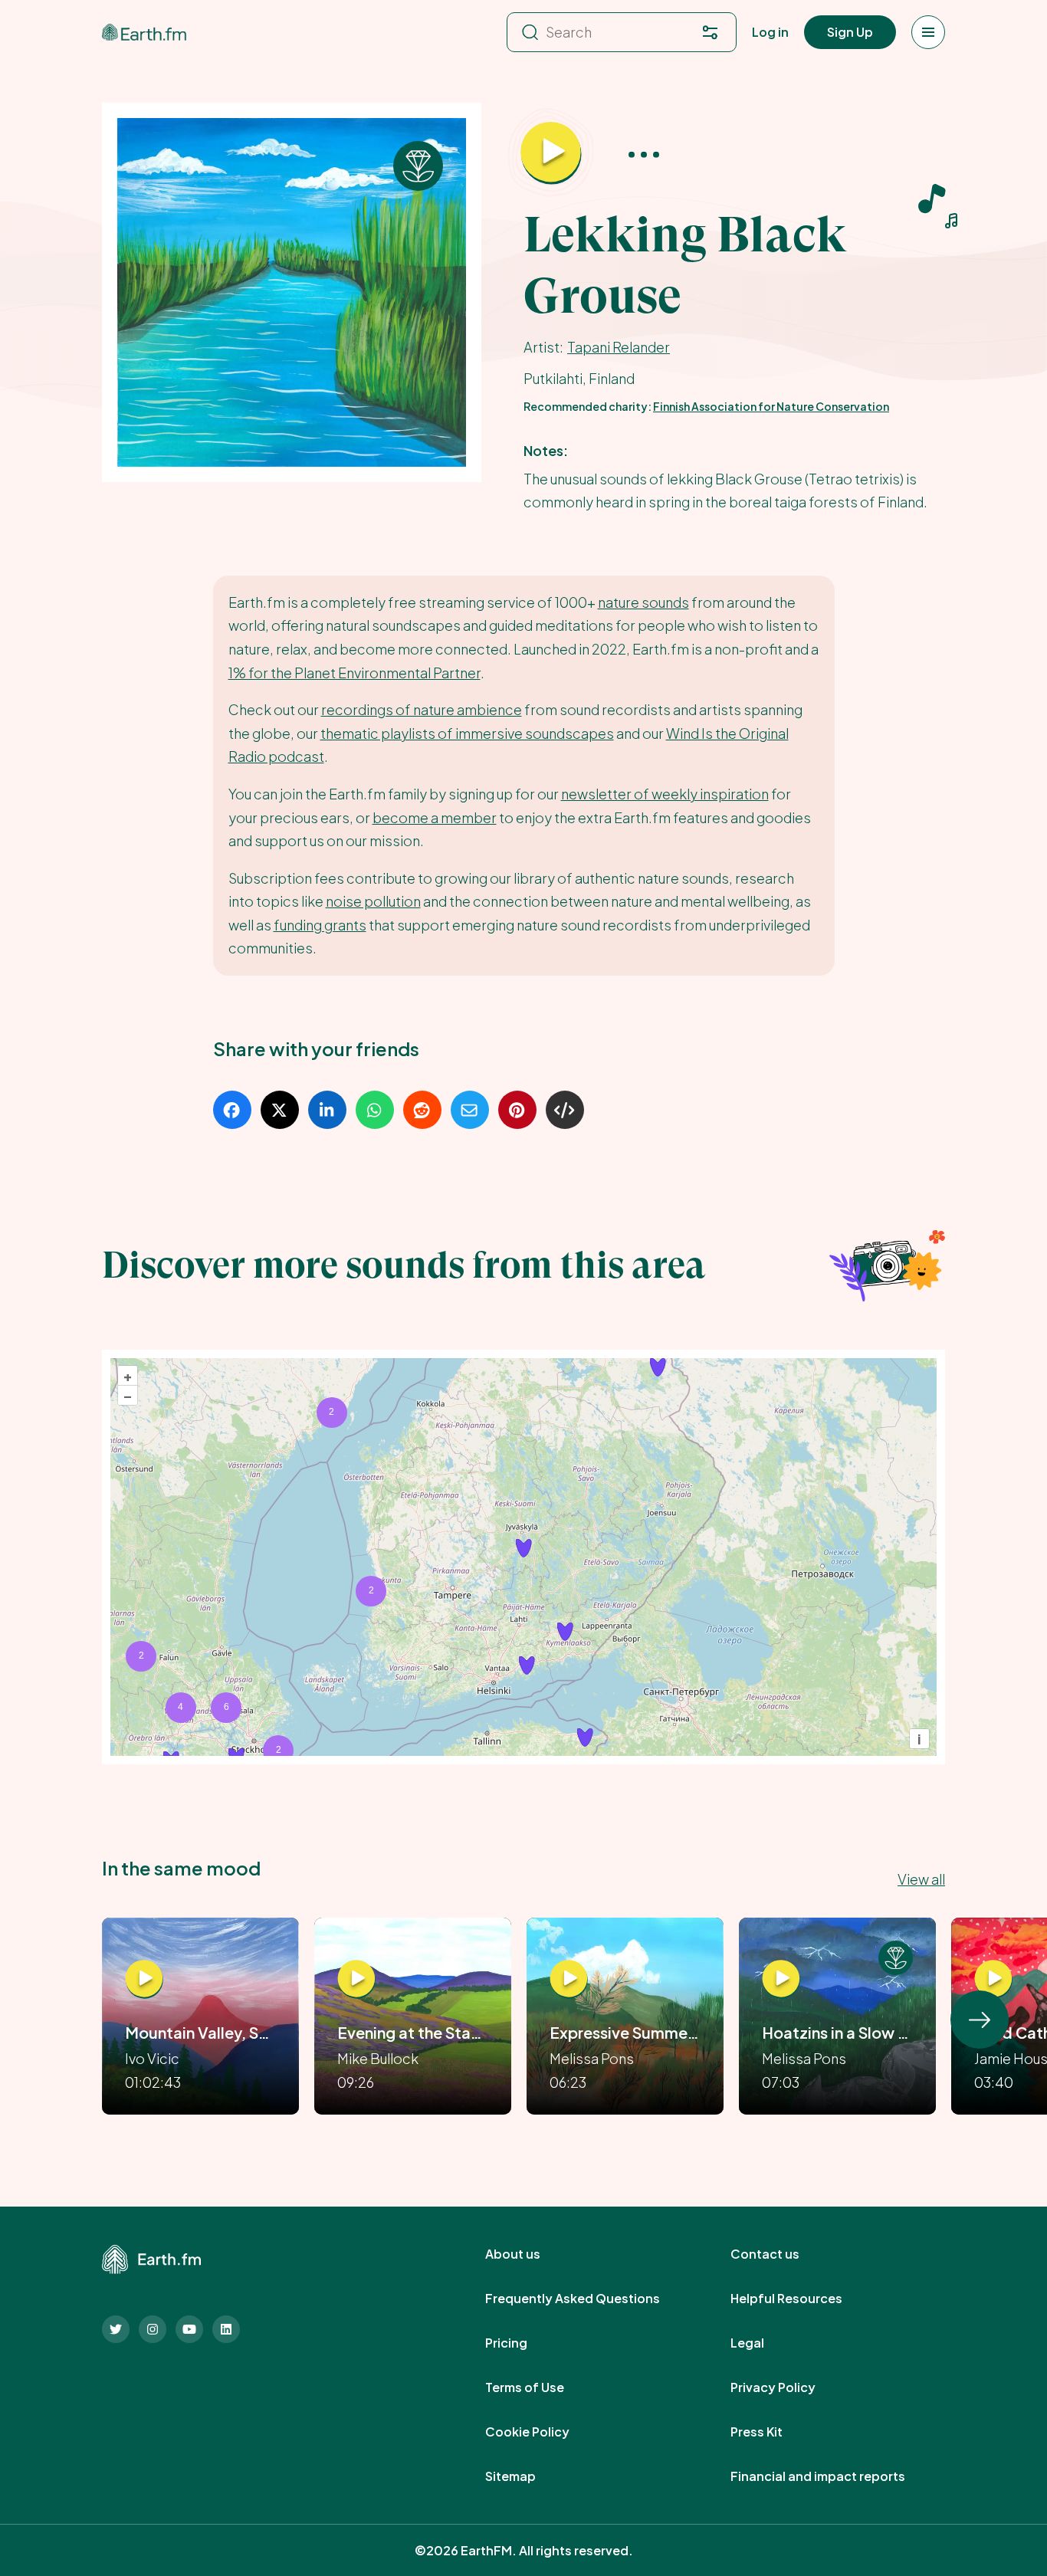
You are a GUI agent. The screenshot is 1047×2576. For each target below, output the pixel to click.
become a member (435, 817)
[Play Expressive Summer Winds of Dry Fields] (569, 1979)
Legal (764, 2343)
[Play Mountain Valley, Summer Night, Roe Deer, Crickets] (144, 1979)
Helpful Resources (803, 2299)
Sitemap (527, 2476)
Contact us (782, 2254)
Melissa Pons (592, 2058)
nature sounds (643, 602)
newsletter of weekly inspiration (665, 794)
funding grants (320, 925)
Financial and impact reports (835, 2476)
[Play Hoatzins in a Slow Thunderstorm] (781, 1979)
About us (530, 2254)
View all (921, 1879)
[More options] (644, 154)
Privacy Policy (790, 2387)
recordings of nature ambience (422, 709)
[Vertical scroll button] (980, 2020)
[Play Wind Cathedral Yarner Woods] (993, 1979)
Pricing (523, 2343)
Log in (770, 32)
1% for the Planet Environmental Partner (354, 673)
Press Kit (773, 2432)
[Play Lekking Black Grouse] (551, 153)
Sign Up (850, 32)
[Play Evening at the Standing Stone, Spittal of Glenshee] (356, 1979)
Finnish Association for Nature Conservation (771, 406)
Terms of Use (542, 2387)
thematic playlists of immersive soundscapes (467, 733)
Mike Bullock (378, 2058)
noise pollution (373, 901)
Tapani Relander (619, 347)
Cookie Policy (544, 2432)
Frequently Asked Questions (589, 2299)
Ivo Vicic (152, 2058)
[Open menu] (928, 32)
